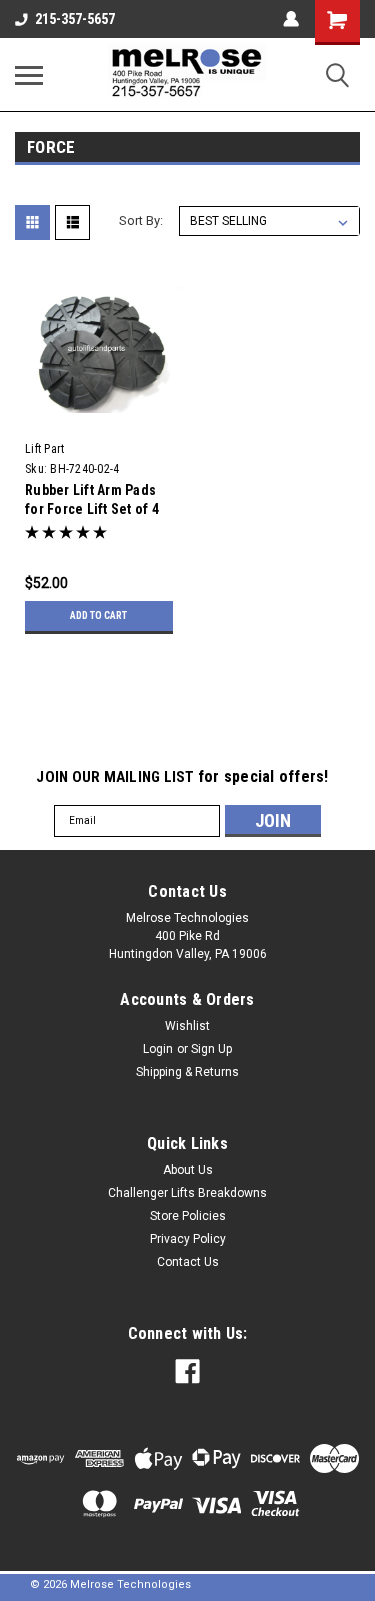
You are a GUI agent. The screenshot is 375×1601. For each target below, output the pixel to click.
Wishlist (187, 1026)
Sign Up (211, 1049)
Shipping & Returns (187, 1072)
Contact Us (188, 1262)
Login (158, 1049)
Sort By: (141, 220)
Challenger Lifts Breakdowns (187, 1193)
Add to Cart (98, 615)
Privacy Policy (188, 1239)
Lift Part (44, 449)
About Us (188, 1170)
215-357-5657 (75, 19)
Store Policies (188, 1216)
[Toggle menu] (29, 75)
